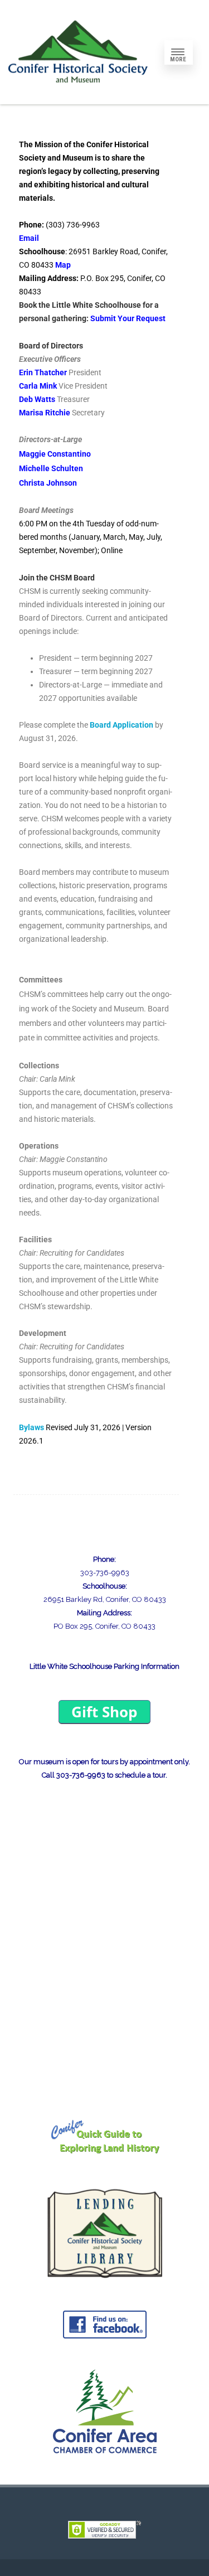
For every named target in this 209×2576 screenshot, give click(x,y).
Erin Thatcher (43, 372)
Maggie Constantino (55, 454)
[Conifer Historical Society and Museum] (78, 100)
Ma (61, 265)
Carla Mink (38, 386)
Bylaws (31, 1427)
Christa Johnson (48, 483)
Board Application (121, 725)
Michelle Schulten (51, 468)
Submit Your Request (128, 318)
